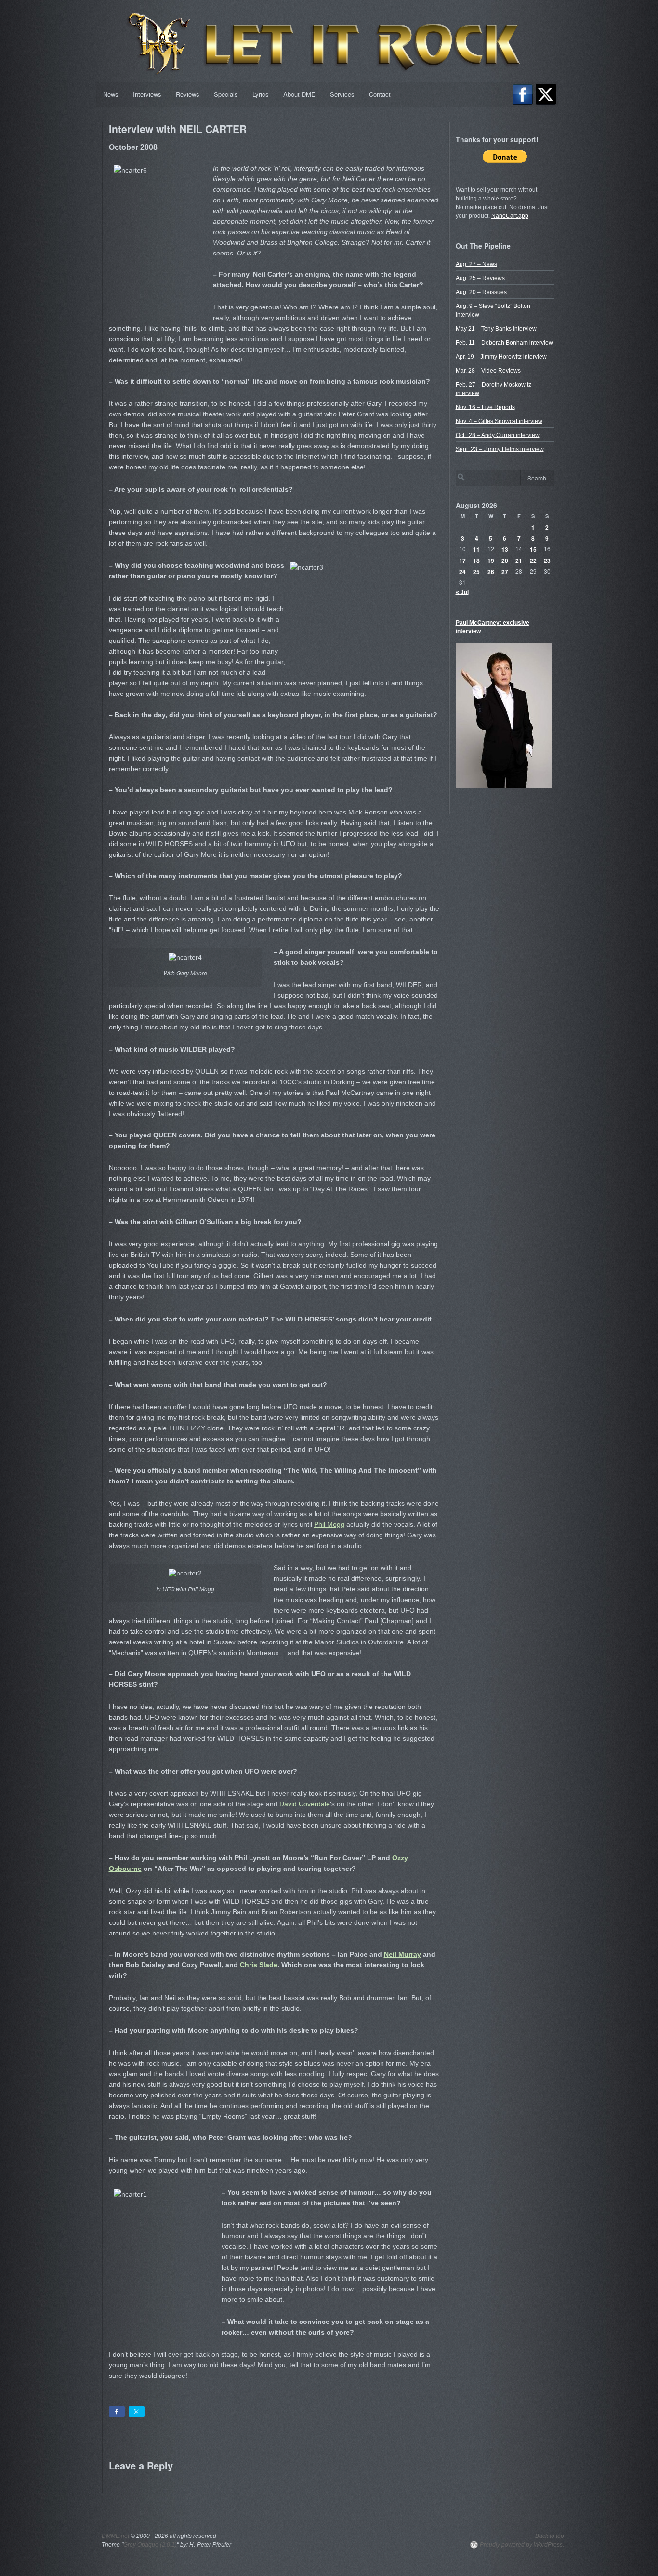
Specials (226, 94)
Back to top (550, 2536)
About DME (299, 94)
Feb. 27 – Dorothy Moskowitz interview (493, 388)
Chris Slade (259, 1965)
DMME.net (115, 2536)
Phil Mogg (329, 1524)
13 (505, 549)
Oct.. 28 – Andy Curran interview (498, 435)
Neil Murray (402, 1954)
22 (533, 560)
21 (519, 560)
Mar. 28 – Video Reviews (488, 370)
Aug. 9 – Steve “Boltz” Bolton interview (493, 310)
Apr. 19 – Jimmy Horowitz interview (501, 356)
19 (491, 560)
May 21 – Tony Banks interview (496, 328)
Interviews (147, 94)
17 (462, 560)
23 (547, 560)
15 (533, 549)
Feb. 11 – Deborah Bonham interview (504, 342)
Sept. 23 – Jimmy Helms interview (500, 449)
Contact (380, 94)
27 (505, 571)
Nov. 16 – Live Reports (485, 407)
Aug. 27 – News (476, 264)
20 (505, 560)
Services (342, 94)
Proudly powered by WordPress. (522, 2545)
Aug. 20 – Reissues (481, 292)
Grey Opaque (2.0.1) (150, 2545)
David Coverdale (305, 1804)
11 (476, 549)
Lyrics (261, 94)
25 (476, 571)
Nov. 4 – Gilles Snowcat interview (499, 421)
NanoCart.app (510, 216)
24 (462, 571)
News (111, 94)
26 (491, 571)
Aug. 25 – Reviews (480, 278)
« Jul (462, 592)
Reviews (188, 94)
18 (476, 560)
